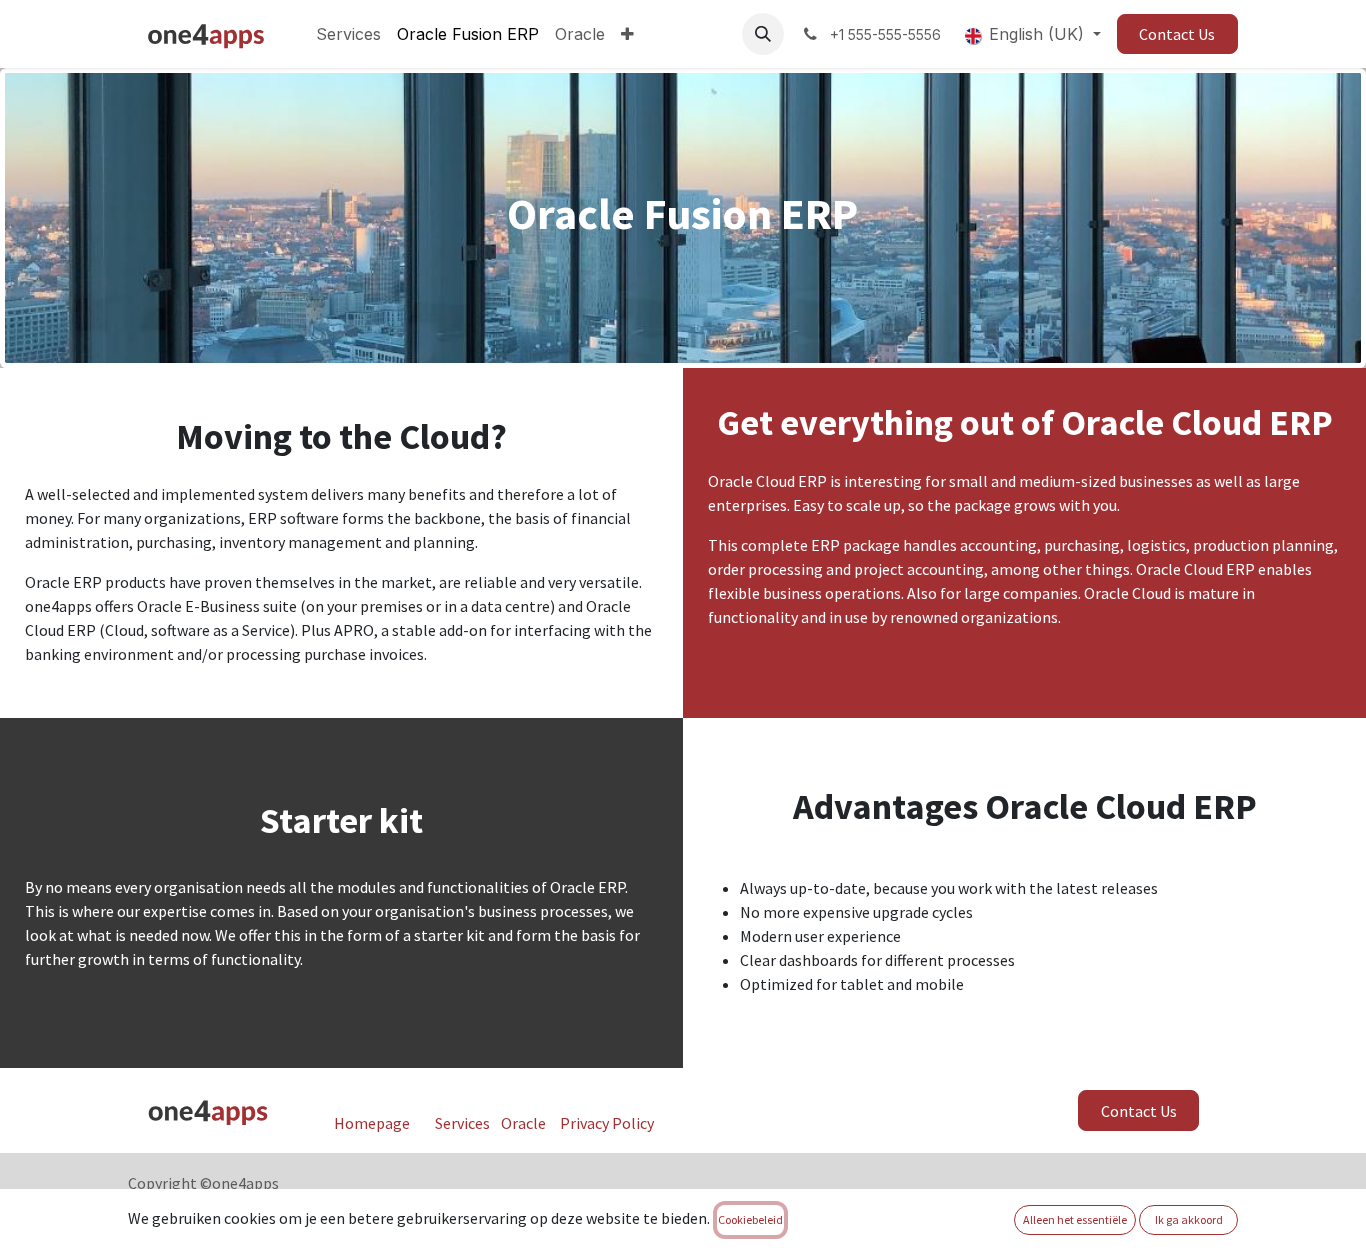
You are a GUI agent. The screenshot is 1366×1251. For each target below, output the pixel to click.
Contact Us (1177, 34)
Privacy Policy (607, 1123)
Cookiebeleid (750, 1219)
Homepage (372, 1123)
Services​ (462, 1123)
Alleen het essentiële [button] (1075, 1219)
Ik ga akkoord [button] (1189, 1219)
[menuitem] (348, 34)
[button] (763, 34)
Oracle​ (523, 1123)
